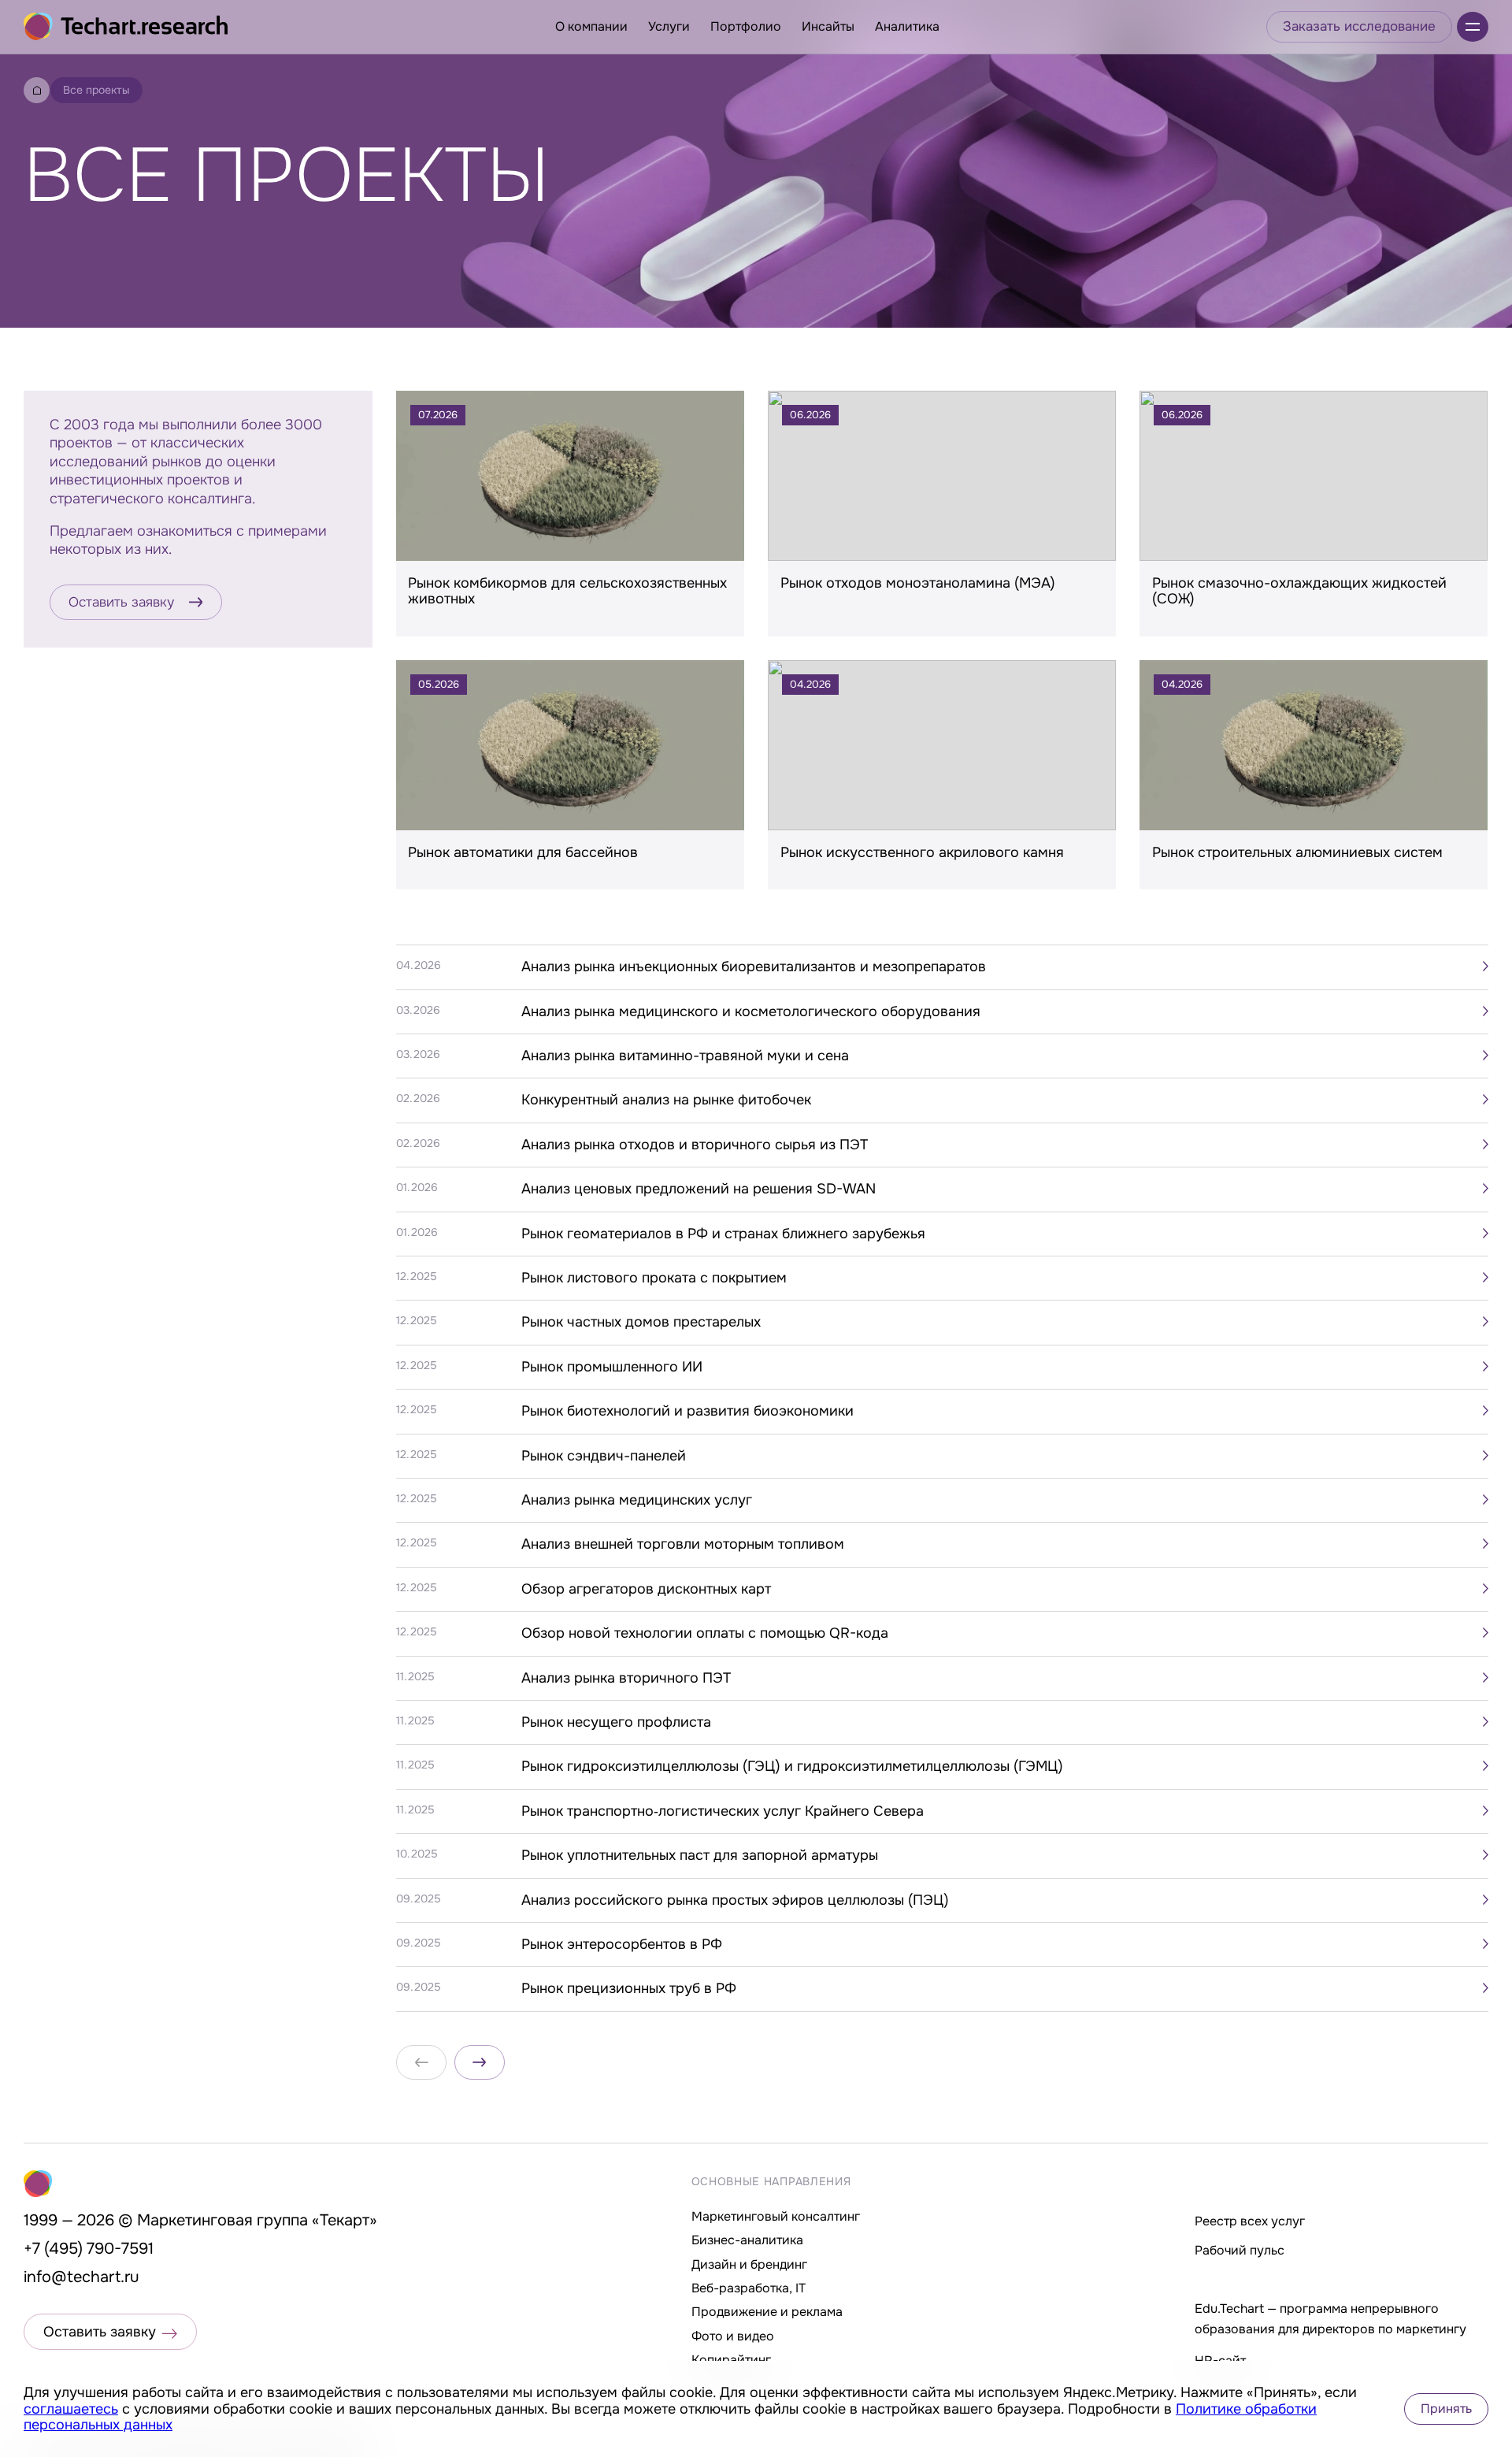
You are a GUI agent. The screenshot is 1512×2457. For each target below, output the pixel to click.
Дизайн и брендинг (749, 2264)
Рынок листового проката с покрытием (654, 1278)
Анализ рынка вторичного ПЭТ (626, 1678)
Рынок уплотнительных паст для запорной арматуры (700, 1855)
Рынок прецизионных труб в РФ (629, 1988)
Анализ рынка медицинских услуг (637, 1500)
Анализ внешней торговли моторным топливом (683, 1544)
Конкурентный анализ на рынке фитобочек (666, 1100)
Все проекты (96, 90)
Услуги (669, 26)
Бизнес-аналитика (747, 2240)
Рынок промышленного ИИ (612, 1367)
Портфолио (746, 26)
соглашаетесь (71, 2409)
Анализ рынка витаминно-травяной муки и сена (685, 1056)
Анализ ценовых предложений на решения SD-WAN (699, 1189)
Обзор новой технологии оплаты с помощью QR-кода (705, 1633)
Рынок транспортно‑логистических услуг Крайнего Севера (723, 1811)
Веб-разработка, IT (749, 2288)
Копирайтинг (731, 2360)
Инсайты (828, 26)
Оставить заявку (121, 602)
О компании (591, 26)
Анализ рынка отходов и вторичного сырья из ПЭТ (695, 1145)
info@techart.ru (82, 2277)
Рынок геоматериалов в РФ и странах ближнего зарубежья (723, 1234)
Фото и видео (733, 2336)
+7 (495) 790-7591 (89, 2249)
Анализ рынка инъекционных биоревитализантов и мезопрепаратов (754, 967)
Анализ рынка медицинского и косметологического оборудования (751, 1011)
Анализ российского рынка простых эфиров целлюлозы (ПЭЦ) (735, 1900)
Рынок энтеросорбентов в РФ (622, 1944)
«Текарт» (345, 2220)
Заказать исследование (1359, 26)
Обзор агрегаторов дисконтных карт (646, 1589)
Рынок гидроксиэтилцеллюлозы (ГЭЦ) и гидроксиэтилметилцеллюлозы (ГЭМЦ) (792, 1766)
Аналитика (907, 26)
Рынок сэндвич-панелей (604, 1456)
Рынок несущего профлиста (616, 1722)
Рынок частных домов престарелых (641, 1322)
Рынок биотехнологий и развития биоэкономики (687, 1411)
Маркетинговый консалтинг (776, 2216)
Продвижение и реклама (767, 2312)
